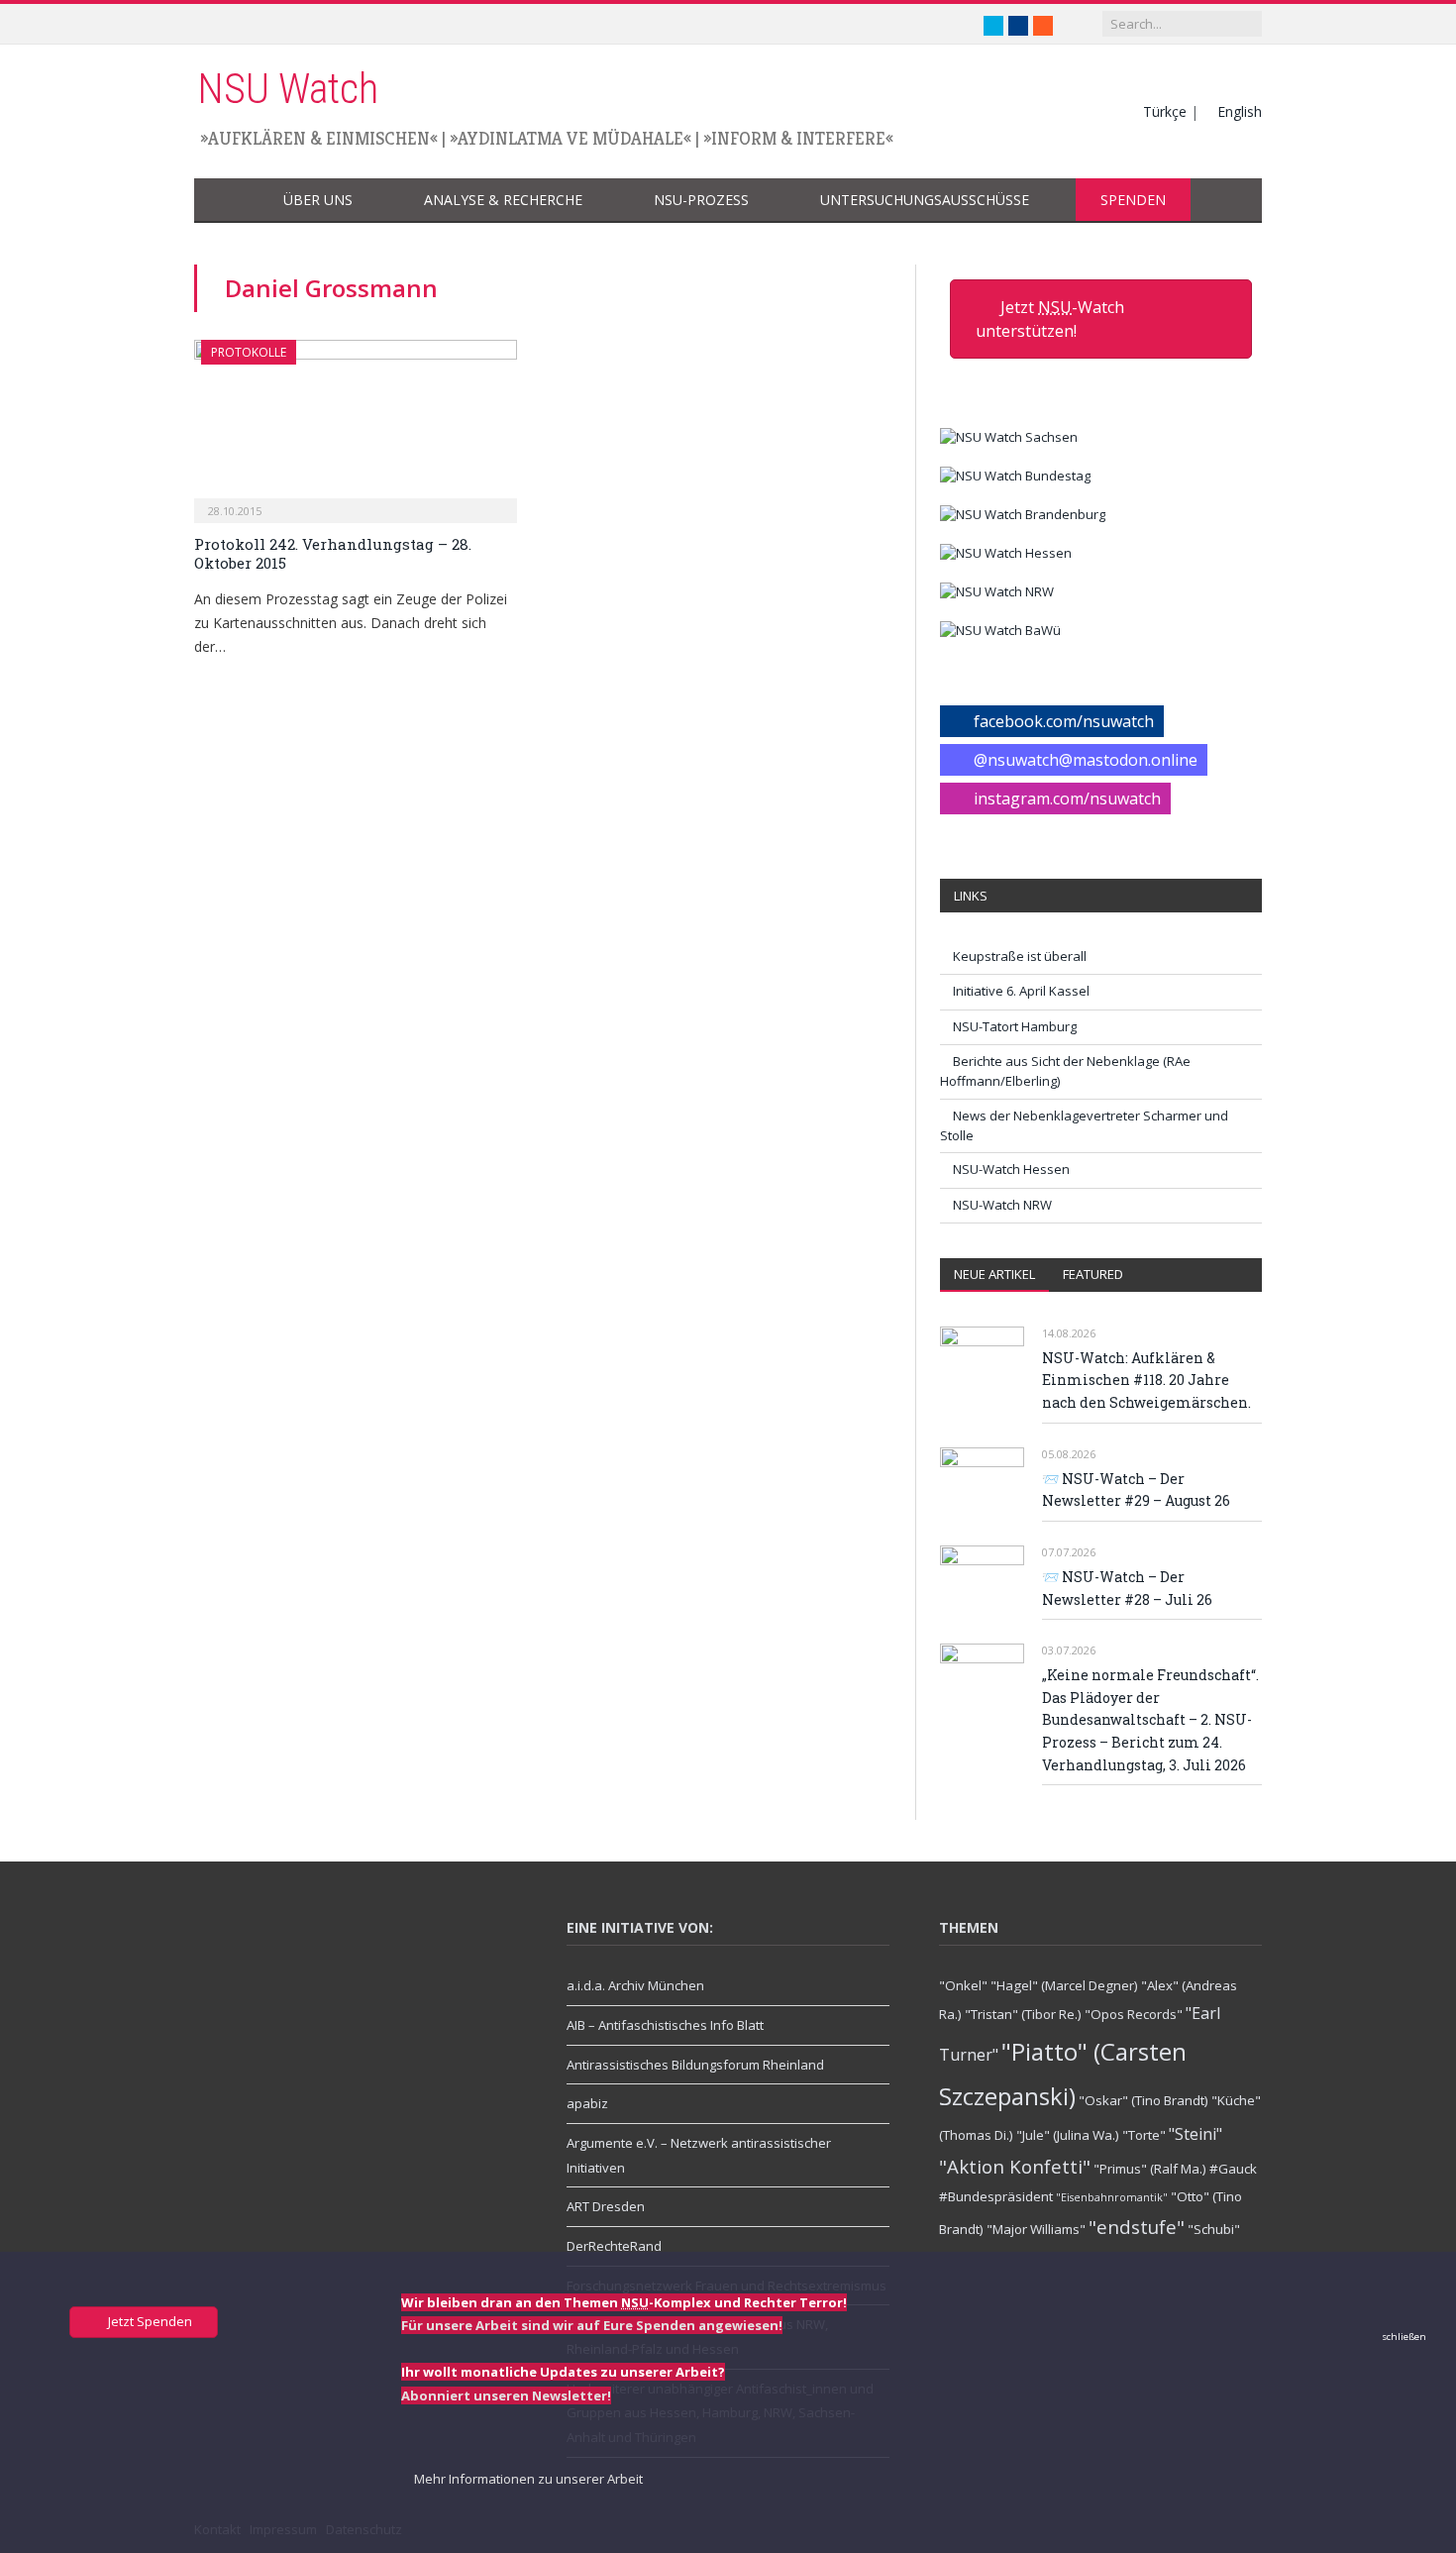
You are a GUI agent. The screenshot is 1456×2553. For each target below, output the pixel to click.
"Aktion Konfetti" (1015, 2166)
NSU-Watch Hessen (1011, 1169)
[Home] (226, 201)
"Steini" (1196, 2134)
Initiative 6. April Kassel (1021, 991)
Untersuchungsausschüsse (925, 200)
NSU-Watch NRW (1002, 1205)
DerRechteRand (614, 2246)
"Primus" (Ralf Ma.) (1150, 2169)
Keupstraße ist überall (1020, 956)
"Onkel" (963, 1985)
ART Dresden (606, 2206)
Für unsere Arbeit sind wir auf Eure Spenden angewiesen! (592, 2325)
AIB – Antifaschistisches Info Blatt (665, 2025)
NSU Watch (288, 89)
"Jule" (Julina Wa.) (1068, 2135)
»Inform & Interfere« (798, 138)
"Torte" (1144, 2135)
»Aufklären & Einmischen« (319, 138)
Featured (1093, 1274)
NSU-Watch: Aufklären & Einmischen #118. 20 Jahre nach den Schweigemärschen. (1146, 1380)
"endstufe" (1137, 2227)
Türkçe (1165, 111)
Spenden (1133, 200)
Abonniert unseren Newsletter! (506, 2395)
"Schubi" (1214, 2229)
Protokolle (249, 352)
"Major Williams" (1036, 2229)
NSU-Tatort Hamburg (1015, 1026)
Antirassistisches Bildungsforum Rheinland (695, 2065)
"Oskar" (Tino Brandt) (1144, 2100)
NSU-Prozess (701, 200)
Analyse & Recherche (503, 200)
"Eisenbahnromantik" (1112, 2197)
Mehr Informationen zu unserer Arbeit (527, 2479)
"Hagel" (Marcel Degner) (1064, 1985)
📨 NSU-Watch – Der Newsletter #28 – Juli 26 (1127, 1588)
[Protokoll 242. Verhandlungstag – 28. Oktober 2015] (356, 425)
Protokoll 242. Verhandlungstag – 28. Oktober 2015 (333, 554)
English (1240, 111)
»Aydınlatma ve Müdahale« (571, 138)
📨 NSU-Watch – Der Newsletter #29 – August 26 (1136, 1490)
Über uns (318, 200)
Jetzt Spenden (149, 2321)
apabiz (587, 2103)
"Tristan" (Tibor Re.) (1023, 2014)
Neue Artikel (994, 1274)
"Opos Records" (1134, 2014)
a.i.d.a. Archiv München (635, 1985)
